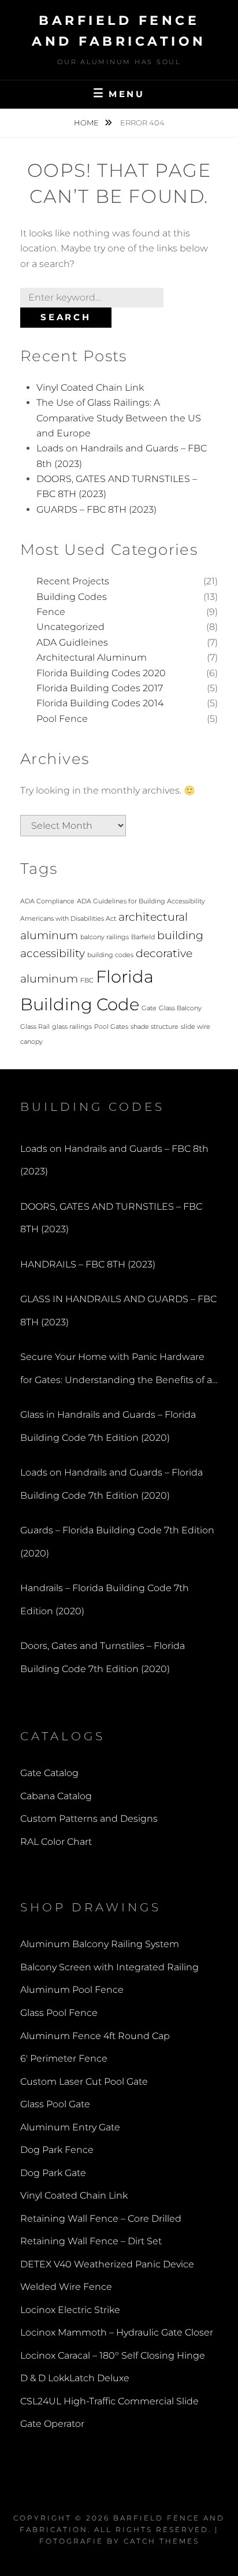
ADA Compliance (47, 901)
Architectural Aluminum (92, 657)
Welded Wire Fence (66, 2287)
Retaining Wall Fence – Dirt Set (91, 2241)
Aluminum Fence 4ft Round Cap (95, 2036)
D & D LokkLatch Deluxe (75, 2378)
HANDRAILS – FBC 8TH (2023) (88, 1264)
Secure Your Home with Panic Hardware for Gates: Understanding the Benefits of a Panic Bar (116, 1371)
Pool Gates (111, 1027)
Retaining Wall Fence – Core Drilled (101, 2219)
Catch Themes (161, 2541)
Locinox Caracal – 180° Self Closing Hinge (113, 2356)
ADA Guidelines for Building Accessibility (141, 901)
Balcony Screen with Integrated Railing (109, 1967)
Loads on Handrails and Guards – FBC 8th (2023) (114, 1160)
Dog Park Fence (57, 2150)
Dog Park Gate (53, 2173)
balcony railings (105, 937)
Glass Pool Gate (55, 2104)
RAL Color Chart (56, 1842)
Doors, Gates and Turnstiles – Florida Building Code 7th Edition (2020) (103, 1657)
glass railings (72, 1027)
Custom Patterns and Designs (89, 1819)
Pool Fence (62, 719)
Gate (149, 1008)
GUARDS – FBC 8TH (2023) (96, 509)
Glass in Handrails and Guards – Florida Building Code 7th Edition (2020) (108, 1426)
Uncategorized (70, 627)
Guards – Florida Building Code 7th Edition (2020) (117, 1542)
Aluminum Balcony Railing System (100, 1944)
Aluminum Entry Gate (70, 2127)
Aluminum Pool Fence (72, 1990)
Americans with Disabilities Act (68, 919)
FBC (87, 981)
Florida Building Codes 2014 (100, 703)
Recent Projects (73, 581)
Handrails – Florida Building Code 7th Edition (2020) (105, 1600)
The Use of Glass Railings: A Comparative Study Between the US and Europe (119, 418)
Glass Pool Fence (59, 2013)
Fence (51, 612)
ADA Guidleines (72, 642)
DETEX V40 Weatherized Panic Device (107, 2264)
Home (87, 123)
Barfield (143, 937)
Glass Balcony (180, 1008)
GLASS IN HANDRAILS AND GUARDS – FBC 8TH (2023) (118, 1311)
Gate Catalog (49, 1773)
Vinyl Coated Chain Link (90, 388)
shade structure (155, 1027)
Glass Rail (35, 1027)
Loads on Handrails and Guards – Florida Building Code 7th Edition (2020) (111, 1484)
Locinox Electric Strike (70, 2310)
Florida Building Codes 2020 (101, 673)
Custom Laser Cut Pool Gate (84, 2082)
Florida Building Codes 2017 (100, 688)
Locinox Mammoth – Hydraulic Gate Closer (117, 2332)
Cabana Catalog (56, 1796)
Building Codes (72, 597)
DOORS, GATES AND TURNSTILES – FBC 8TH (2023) (111, 1218)
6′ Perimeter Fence (64, 2058)
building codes (110, 955)
